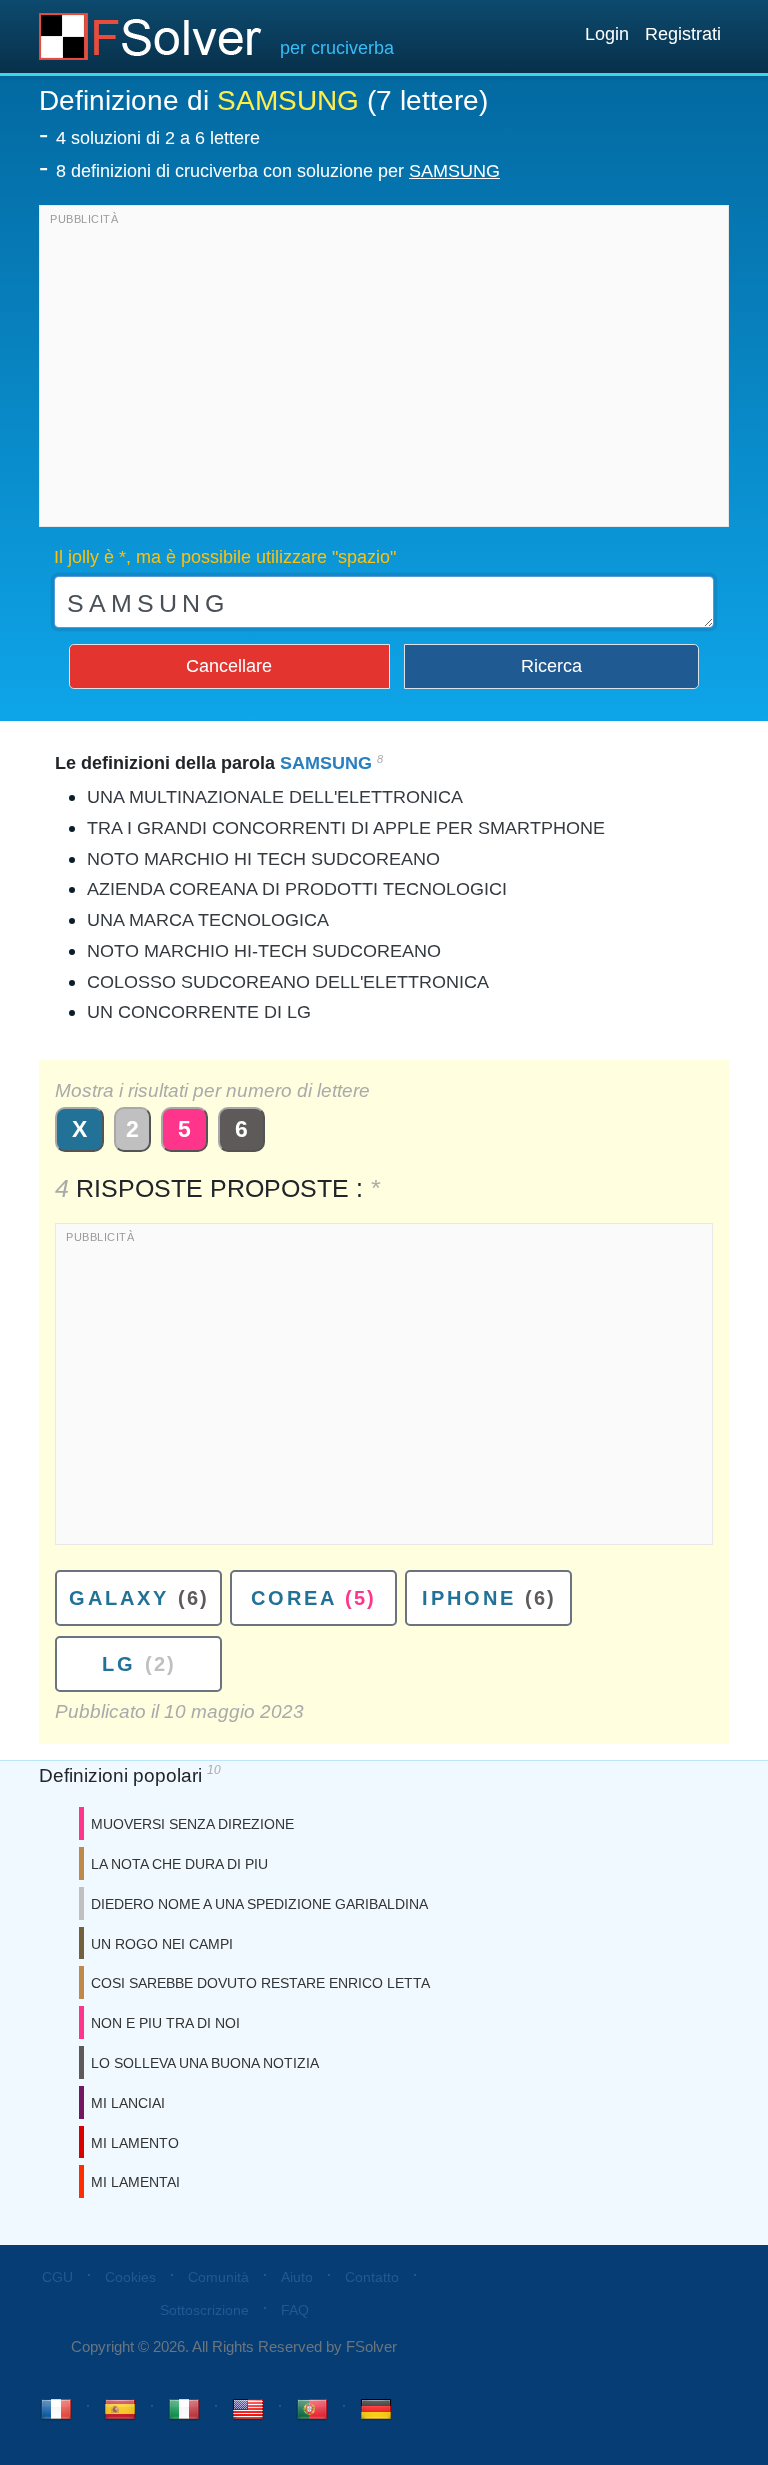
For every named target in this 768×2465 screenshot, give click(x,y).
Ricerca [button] (551, 666)
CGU (57, 2277)
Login (607, 34)
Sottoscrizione (204, 2310)
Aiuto (297, 2277)
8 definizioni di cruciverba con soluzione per (278, 171)
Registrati (683, 34)
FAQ (295, 2310)
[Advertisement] (384, 371)
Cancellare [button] (229, 666)
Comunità (218, 2277)
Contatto (372, 2277)
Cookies (130, 2277)
